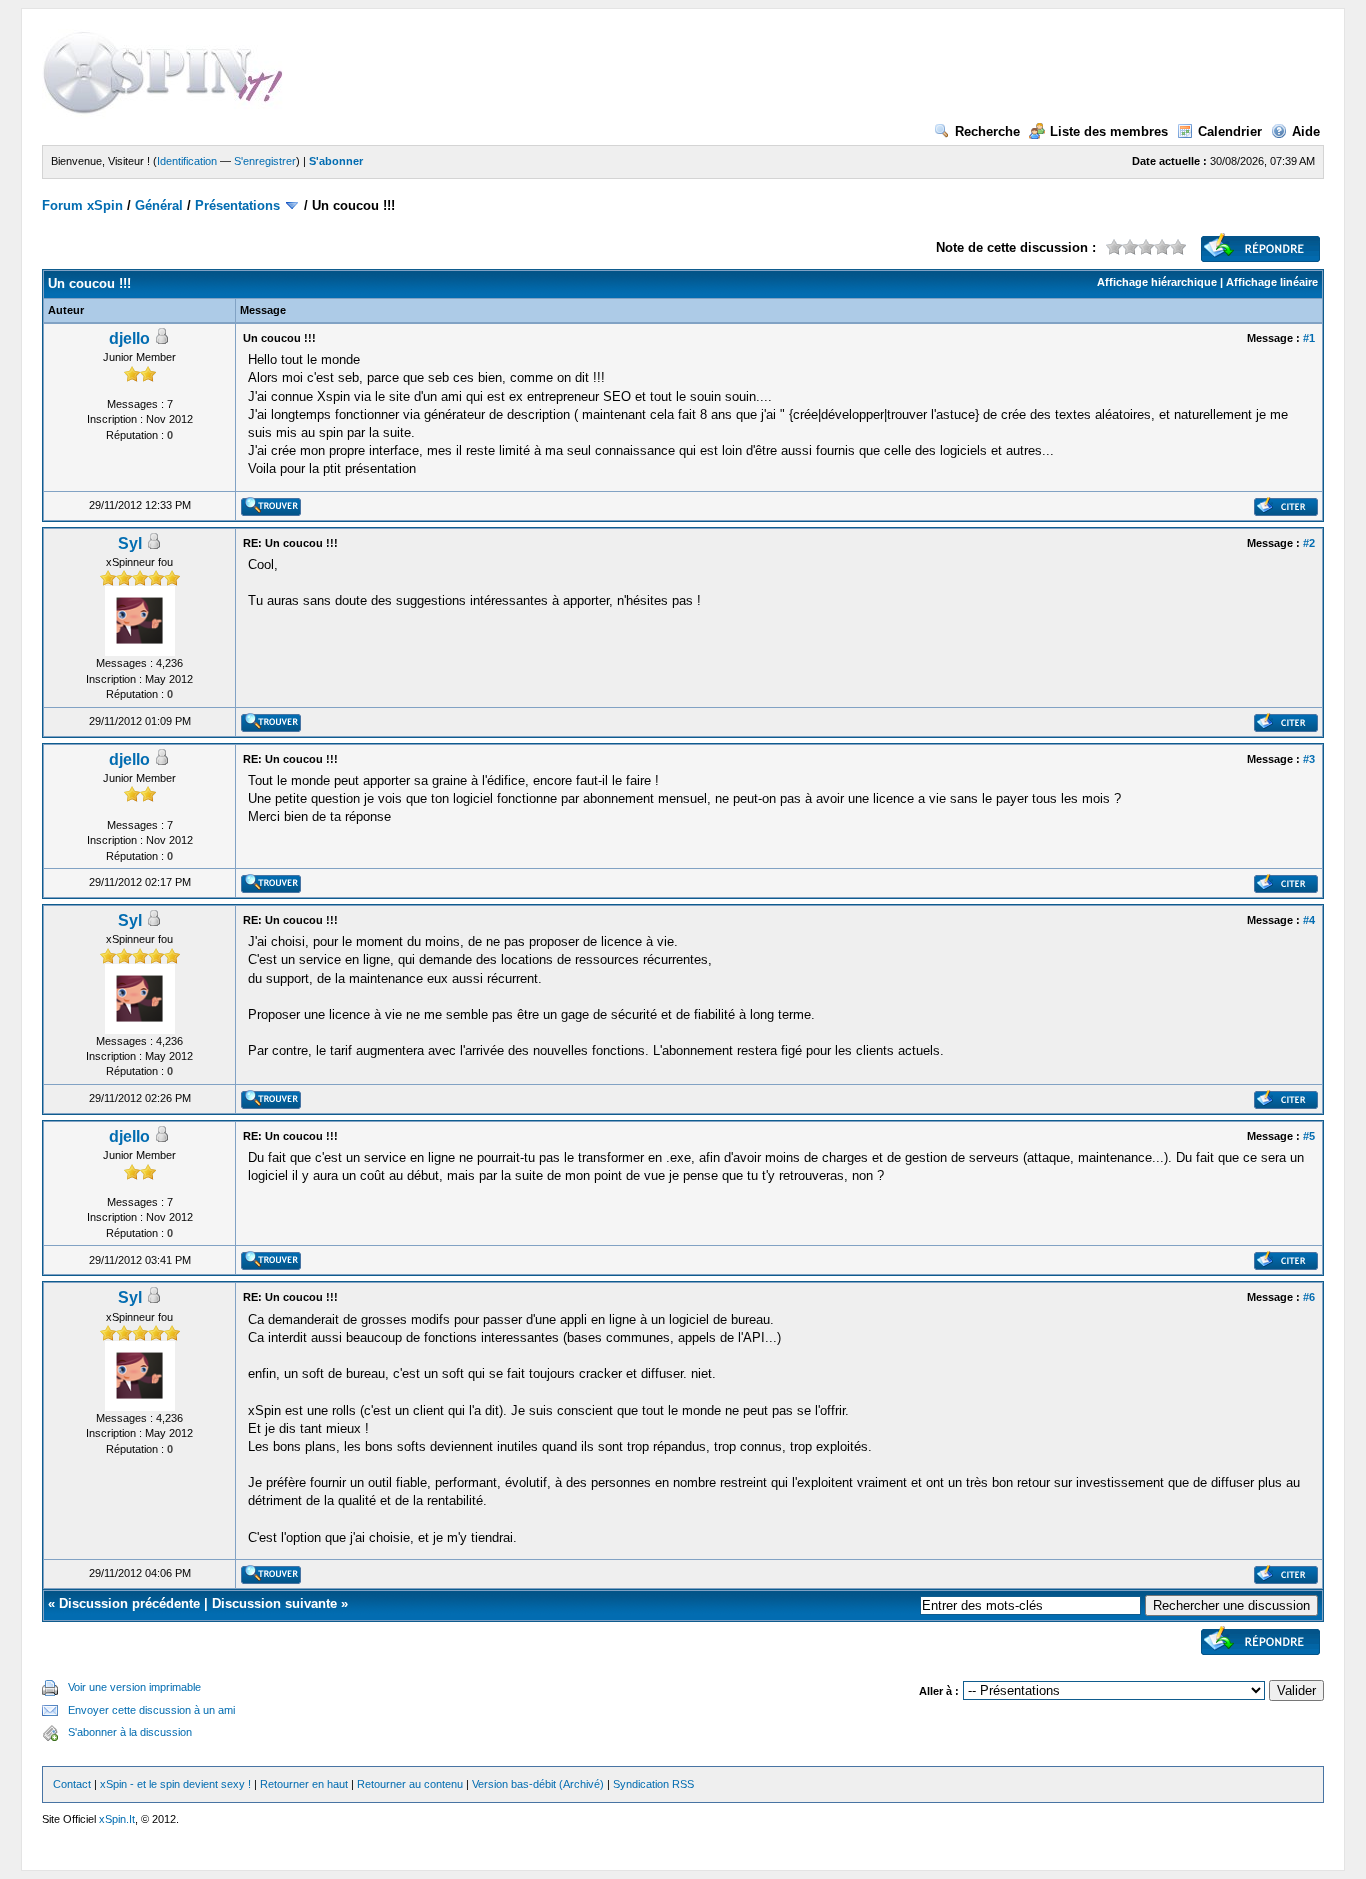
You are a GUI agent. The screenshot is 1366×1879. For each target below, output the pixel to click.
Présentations (237, 205)
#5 (1309, 1136)
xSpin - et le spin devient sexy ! (175, 1784)
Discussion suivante (274, 1603)
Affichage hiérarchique (1157, 282)
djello (129, 338)
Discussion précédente (129, 1603)
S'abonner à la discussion (130, 1732)
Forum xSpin (82, 205)
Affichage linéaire (1272, 282)
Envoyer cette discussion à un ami (151, 1710)
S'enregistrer (265, 161)
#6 (1309, 1297)
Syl (130, 543)
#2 (1309, 543)
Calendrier (1230, 131)
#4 (1309, 920)
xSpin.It (117, 1819)
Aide (1306, 131)
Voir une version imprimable (134, 1687)
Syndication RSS (653, 1784)
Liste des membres (1109, 131)
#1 (1309, 338)
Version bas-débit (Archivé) (538, 1784)
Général (159, 205)
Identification (187, 161)
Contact (72, 1784)
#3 (1309, 759)
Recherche (987, 131)
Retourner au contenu (410, 1784)
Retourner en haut (304, 1784)
